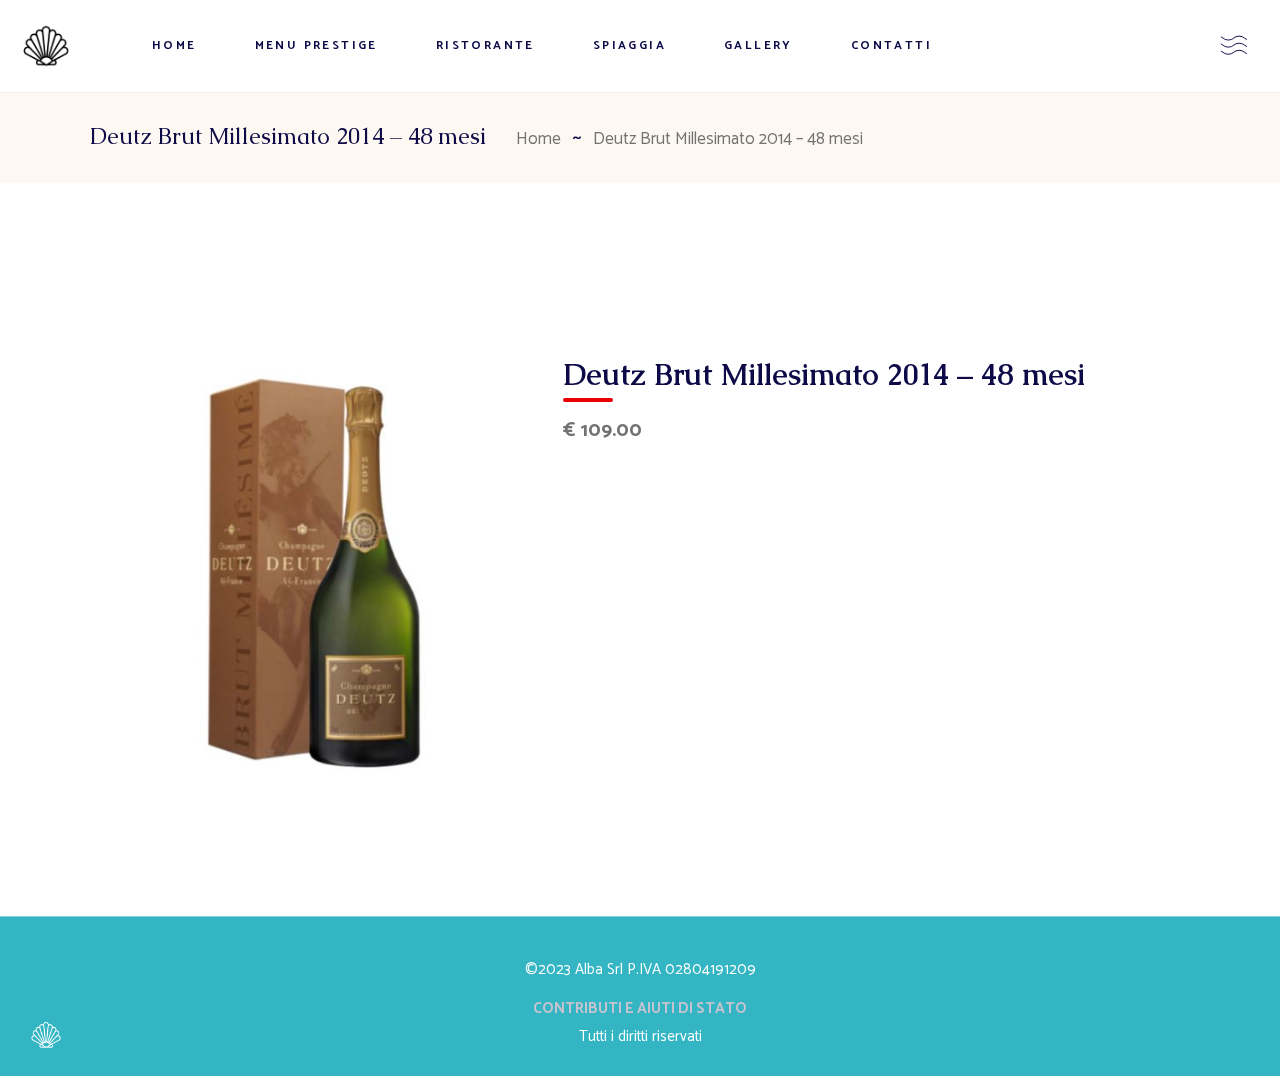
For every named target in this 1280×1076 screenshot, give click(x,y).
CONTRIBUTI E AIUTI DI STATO (640, 1008)
